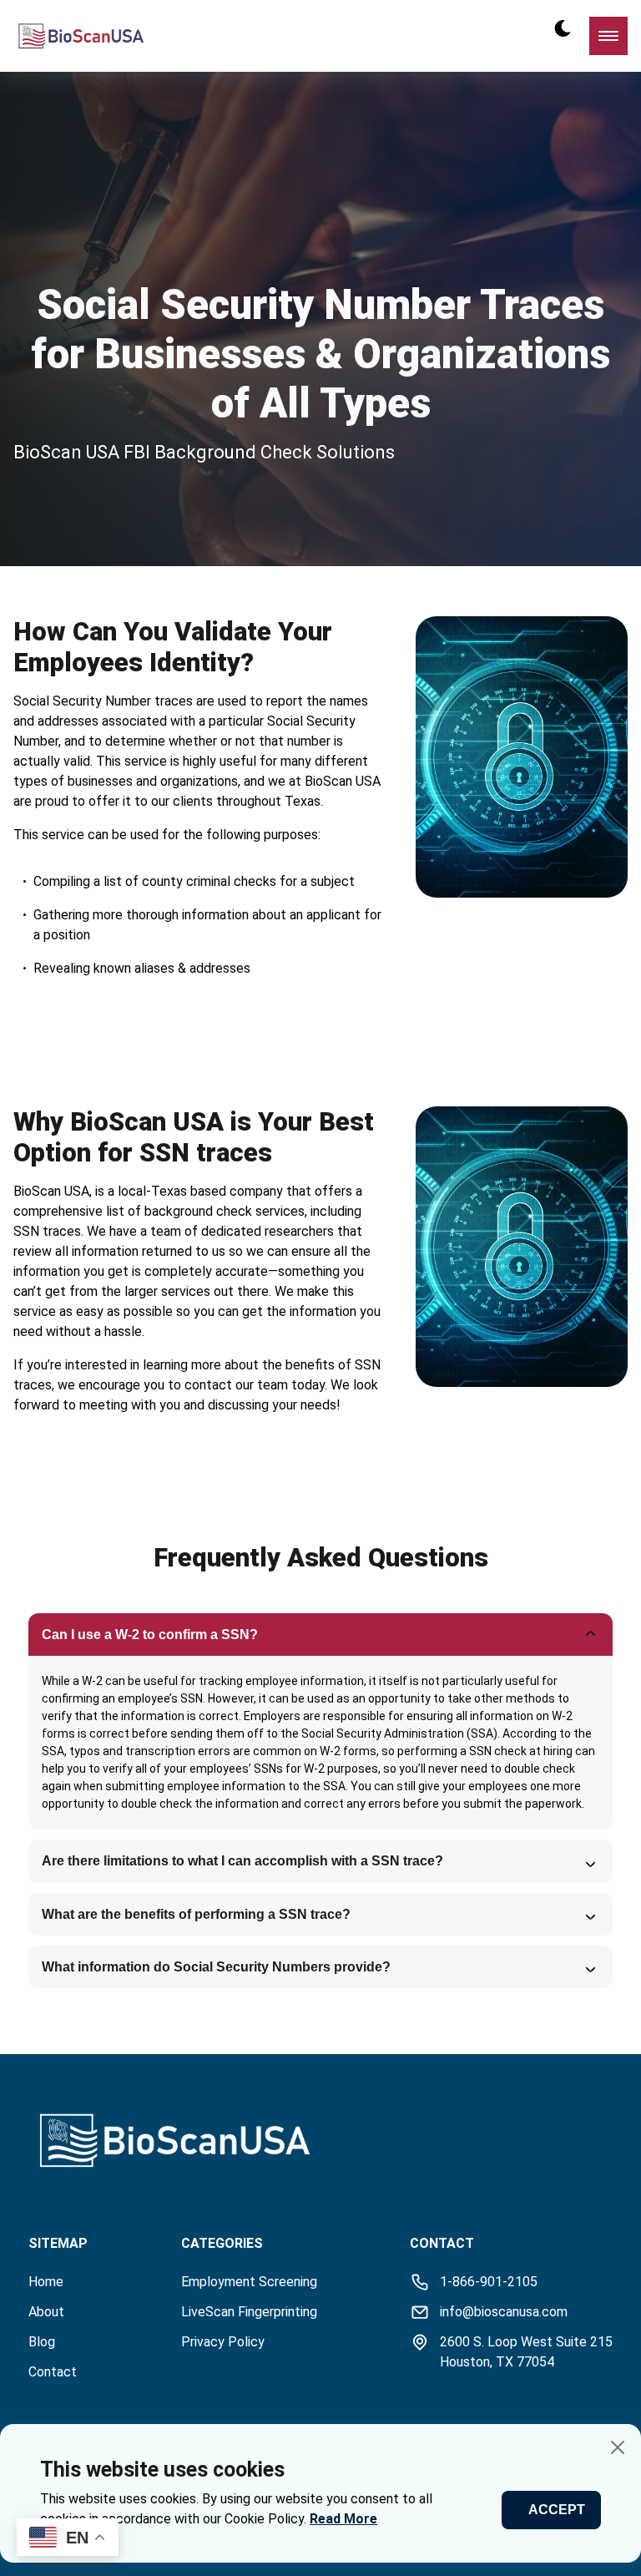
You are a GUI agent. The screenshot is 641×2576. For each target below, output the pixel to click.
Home (46, 2282)
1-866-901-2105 (489, 2282)
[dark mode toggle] (563, 28)
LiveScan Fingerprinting (249, 2312)
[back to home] (81, 36)
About (46, 2312)
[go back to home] (103, 2143)
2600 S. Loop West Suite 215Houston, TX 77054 (526, 2352)
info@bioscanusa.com (504, 2312)
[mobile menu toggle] (608, 36)
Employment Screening (249, 2282)
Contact (53, 2372)
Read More (343, 2519)
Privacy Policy (223, 2342)
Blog (42, 2342)
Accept (557, 2510)
